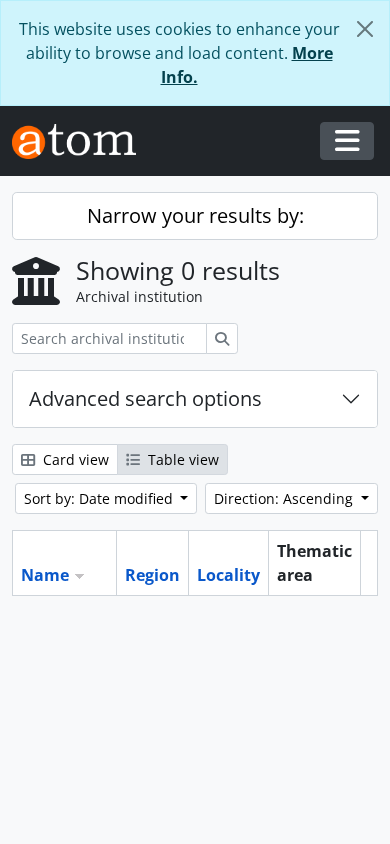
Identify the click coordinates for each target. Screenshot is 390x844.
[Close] (365, 29)
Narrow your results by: (195, 215)
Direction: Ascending (285, 498)
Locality (228, 575)
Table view (181, 459)
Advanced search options (145, 398)
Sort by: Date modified (100, 498)
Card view (74, 459)
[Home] (82, 141)
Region (152, 575)
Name (45, 575)
